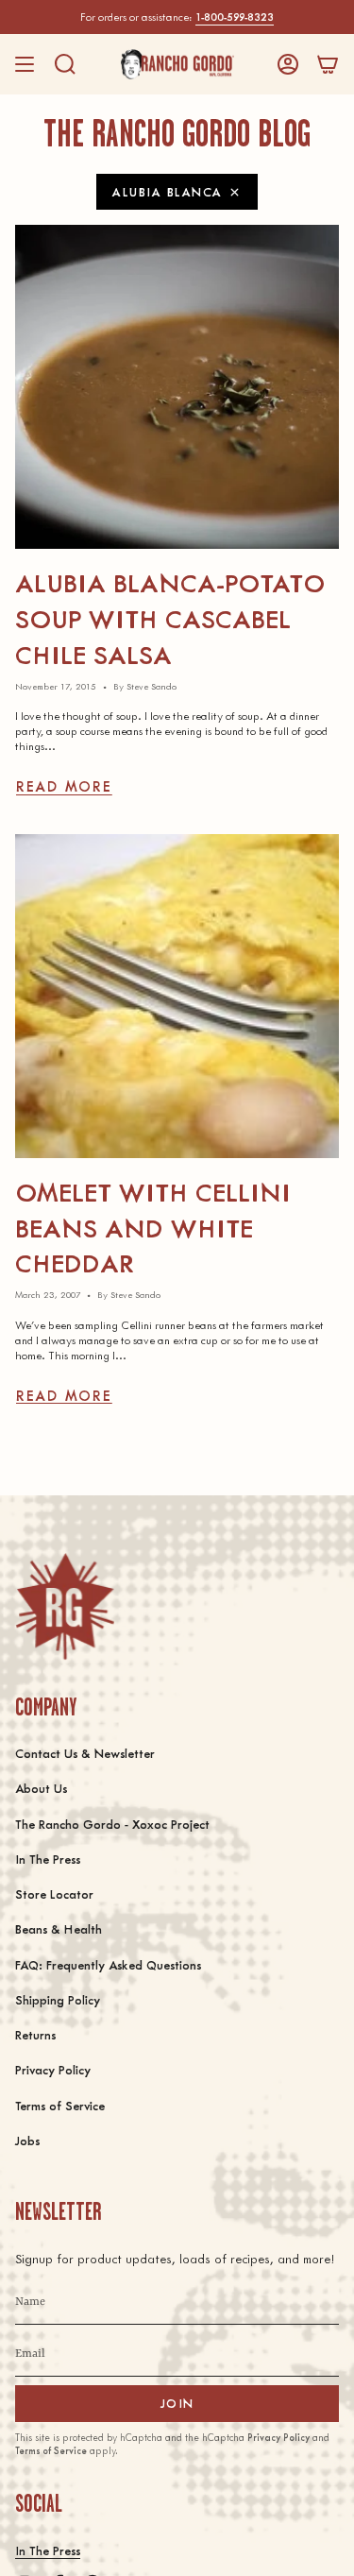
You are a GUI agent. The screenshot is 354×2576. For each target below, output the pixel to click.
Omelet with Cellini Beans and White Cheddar (153, 1227)
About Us (41, 1788)
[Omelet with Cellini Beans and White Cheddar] (177, 996)
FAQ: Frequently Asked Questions (108, 1964)
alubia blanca (168, 191)
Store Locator (54, 1894)
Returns (35, 2034)
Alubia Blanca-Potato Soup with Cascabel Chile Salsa (170, 617)
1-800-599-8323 (235, 17)
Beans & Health (59, 1928)
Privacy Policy (53, 2069)
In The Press (48, 1859)
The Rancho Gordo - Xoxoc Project (112, 1824)
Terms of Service (60, 2105)
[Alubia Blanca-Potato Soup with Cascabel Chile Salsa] (177, 387)
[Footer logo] (65, 1606)
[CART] (328, 64)
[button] (65, 64)
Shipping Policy (58, 1999)
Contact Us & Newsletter (85, 1753)
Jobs (27, 2140)
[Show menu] (25, 64)
